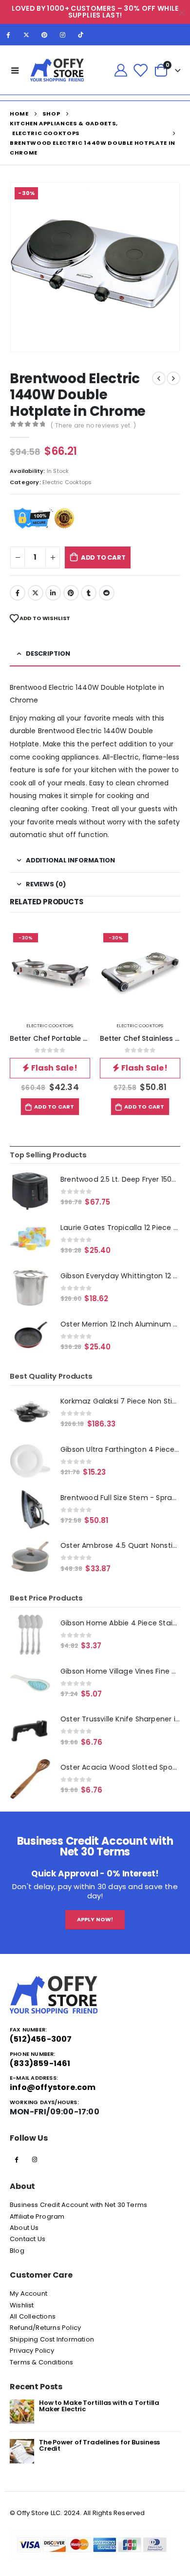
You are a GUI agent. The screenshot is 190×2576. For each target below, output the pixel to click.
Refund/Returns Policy (45, 2328)
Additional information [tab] (70, 860)
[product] (30, 1191)
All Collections (33, 2316)
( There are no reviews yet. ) (93, 425)
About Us (24, 2228)
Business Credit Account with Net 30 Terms (78, 2205)
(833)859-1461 (40, 2063)
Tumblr (89, 593)
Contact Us (28, 2239)
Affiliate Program (37, 2216)
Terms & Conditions (42, 2362)
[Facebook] (8, 35)
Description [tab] (48, 654)
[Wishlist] (140, 70)
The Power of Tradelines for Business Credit (99, 2445)
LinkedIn (53, 593)
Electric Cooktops (67, 482)
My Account (28, 2293)
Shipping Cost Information (52, 2339)
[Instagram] (63, 35)
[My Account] (121, 70)
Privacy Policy (32, 2351)
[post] (22, 2411)
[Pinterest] (44, 35)
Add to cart (103, 557)
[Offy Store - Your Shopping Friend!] (57, 70)
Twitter (36, 593)
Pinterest (71, 593)
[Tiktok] (81, 35)
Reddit (107, 593)
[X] (26, 35)
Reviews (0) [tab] (46, 884)
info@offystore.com (53, 2087)
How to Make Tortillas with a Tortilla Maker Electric (99, 2406)
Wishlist (22, 2305)
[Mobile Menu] (15, 70)
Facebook (18, 593)
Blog (17, 2251)
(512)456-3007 (41, 2039)
